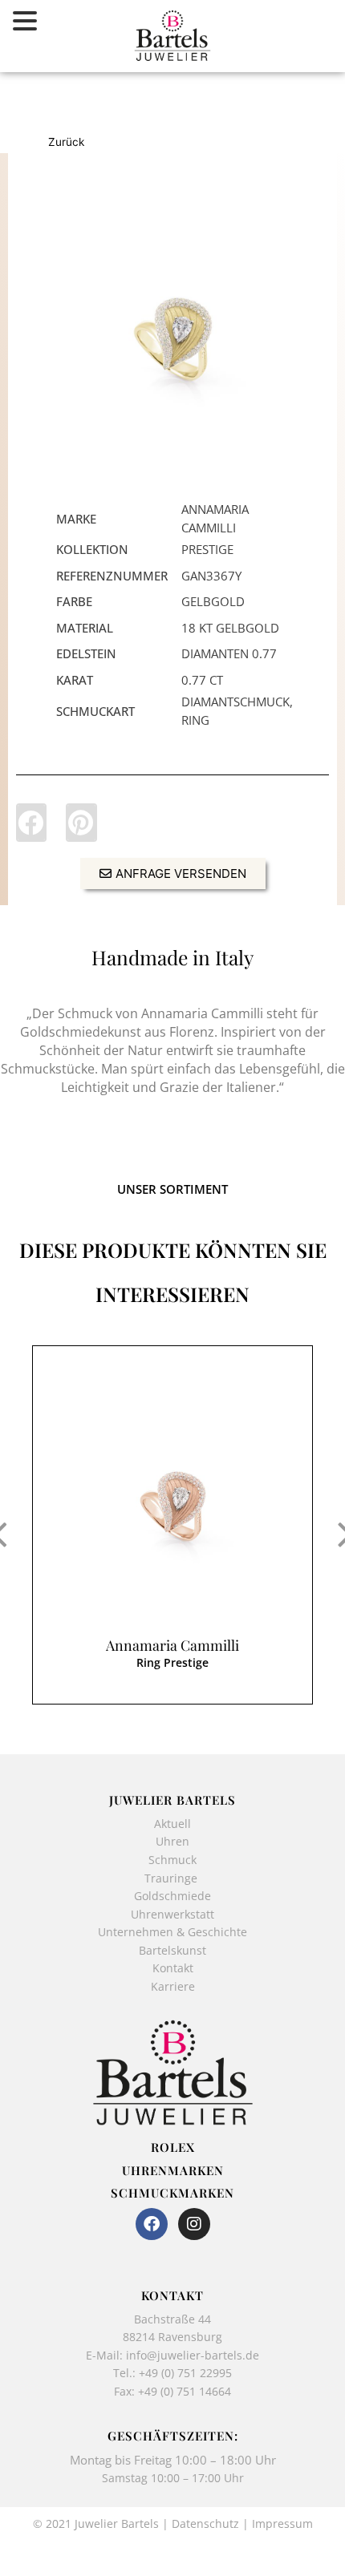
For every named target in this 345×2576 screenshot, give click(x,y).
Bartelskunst (172, 1950)
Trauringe (172, 1878)
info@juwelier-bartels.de (193, 2355)
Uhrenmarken (173, 2170)
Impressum (282, 2523)
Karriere (173, 1986)
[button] (31, 823)
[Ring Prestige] (172, 328)
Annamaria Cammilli (172, 1645)
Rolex (173, 2147)
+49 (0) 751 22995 (185, 2373)
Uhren (172, 1841)
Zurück (66, 142)
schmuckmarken (172, 2193)
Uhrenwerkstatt (172, 1914)
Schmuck (172, 1860)
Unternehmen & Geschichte (172, 1932)
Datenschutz (205, 2523)
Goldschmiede (172, 1896)
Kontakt (173, 1968)
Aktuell (172, 1824)
